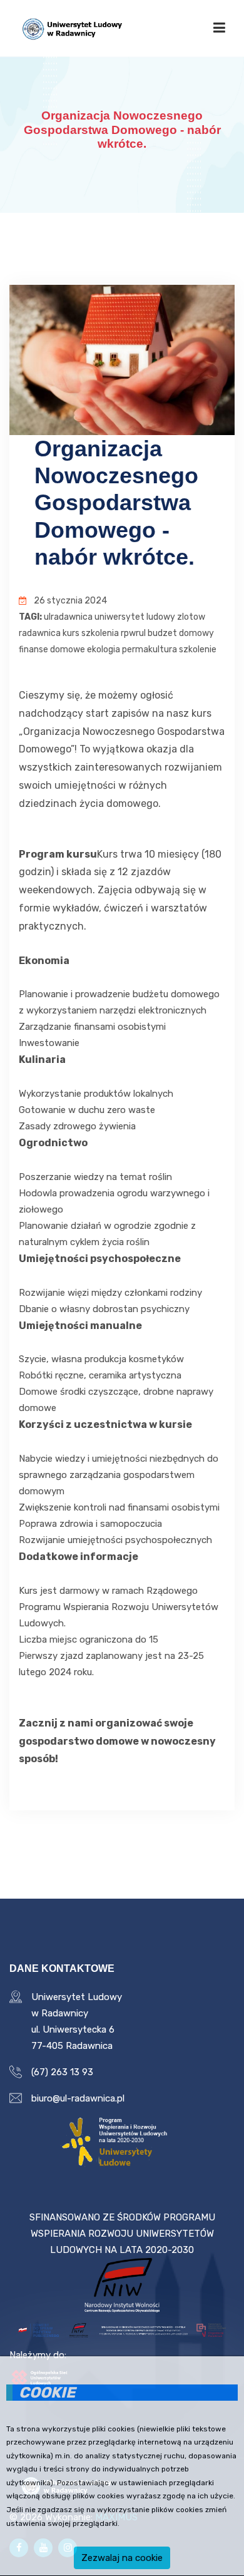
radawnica (40, 633)
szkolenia (100, 633)
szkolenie (198, 649)
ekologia (104, 649)
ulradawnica (68, 617)
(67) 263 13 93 (62, 2072)
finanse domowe (52, 649)
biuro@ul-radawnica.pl (78, 2098)
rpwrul (133, 633)
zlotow (191, 617)
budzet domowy (181, 633)
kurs (71, 633)
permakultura (150, 649)
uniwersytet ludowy (135, 617)
